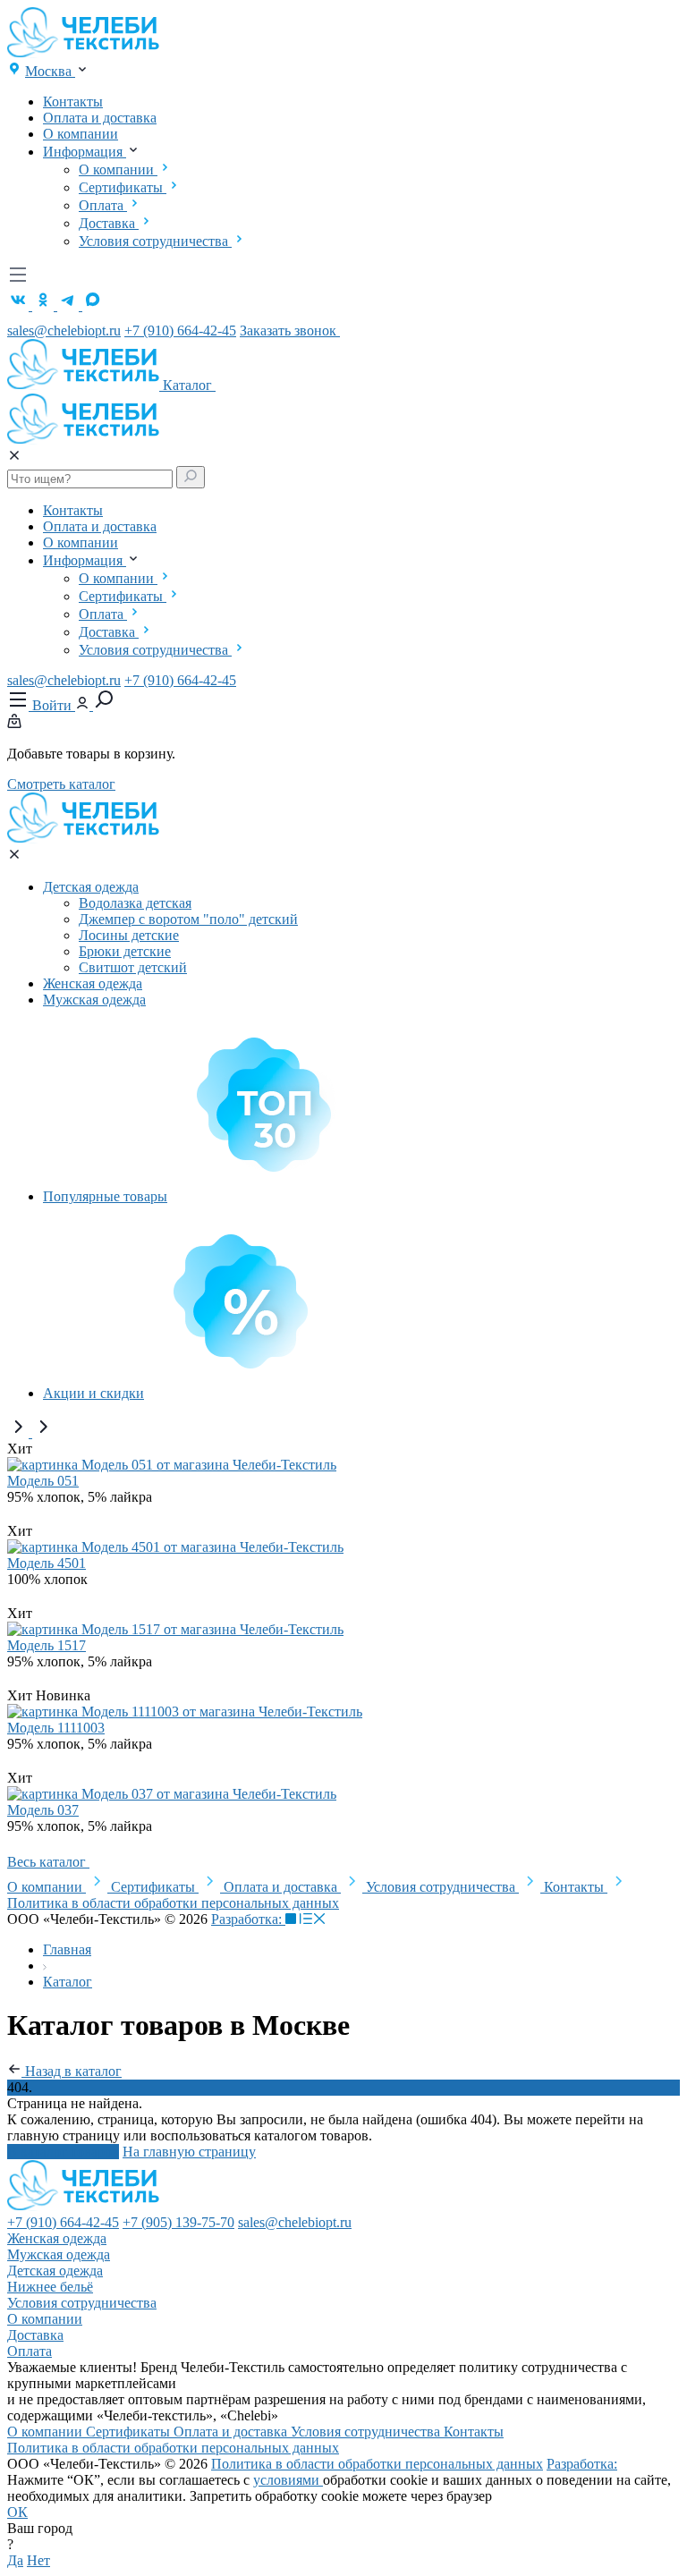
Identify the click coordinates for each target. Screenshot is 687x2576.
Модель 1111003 (56, 1728)
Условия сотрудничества (155, 241)
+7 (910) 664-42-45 (180, 330)
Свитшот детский (133, 967)
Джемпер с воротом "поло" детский (188, 919)
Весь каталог (48, 1862)
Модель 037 (43, 1810)
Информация (85, 152)
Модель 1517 (47, 1645)
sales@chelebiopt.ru (64, 330)
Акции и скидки (93, 1393)
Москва (50, 71)
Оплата (103, 205)
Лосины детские (129, 935)
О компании (81, 134)
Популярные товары (105, 1196)
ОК (17, 2512)
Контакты (73, 102)
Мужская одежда (94, 1000)
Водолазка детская (135, 903)
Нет (38, 2560)
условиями (288, 2480)
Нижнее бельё (50, 2287)
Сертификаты (123, 187)
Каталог (189, 385)
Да (15, 2560)
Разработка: (248, 1919)
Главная (67, 1949)
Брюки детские (125, 951)
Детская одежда (91, 887)
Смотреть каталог (61, 784)
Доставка (109, 223)
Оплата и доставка (100, 118)
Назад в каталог (72, 2071)
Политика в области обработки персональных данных (173, 1903)
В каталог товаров (63, 2152)
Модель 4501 (47, 1563)
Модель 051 (43, 1481)
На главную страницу (189, 2152)
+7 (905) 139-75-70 (178, 2222)
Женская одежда (93, 983)
